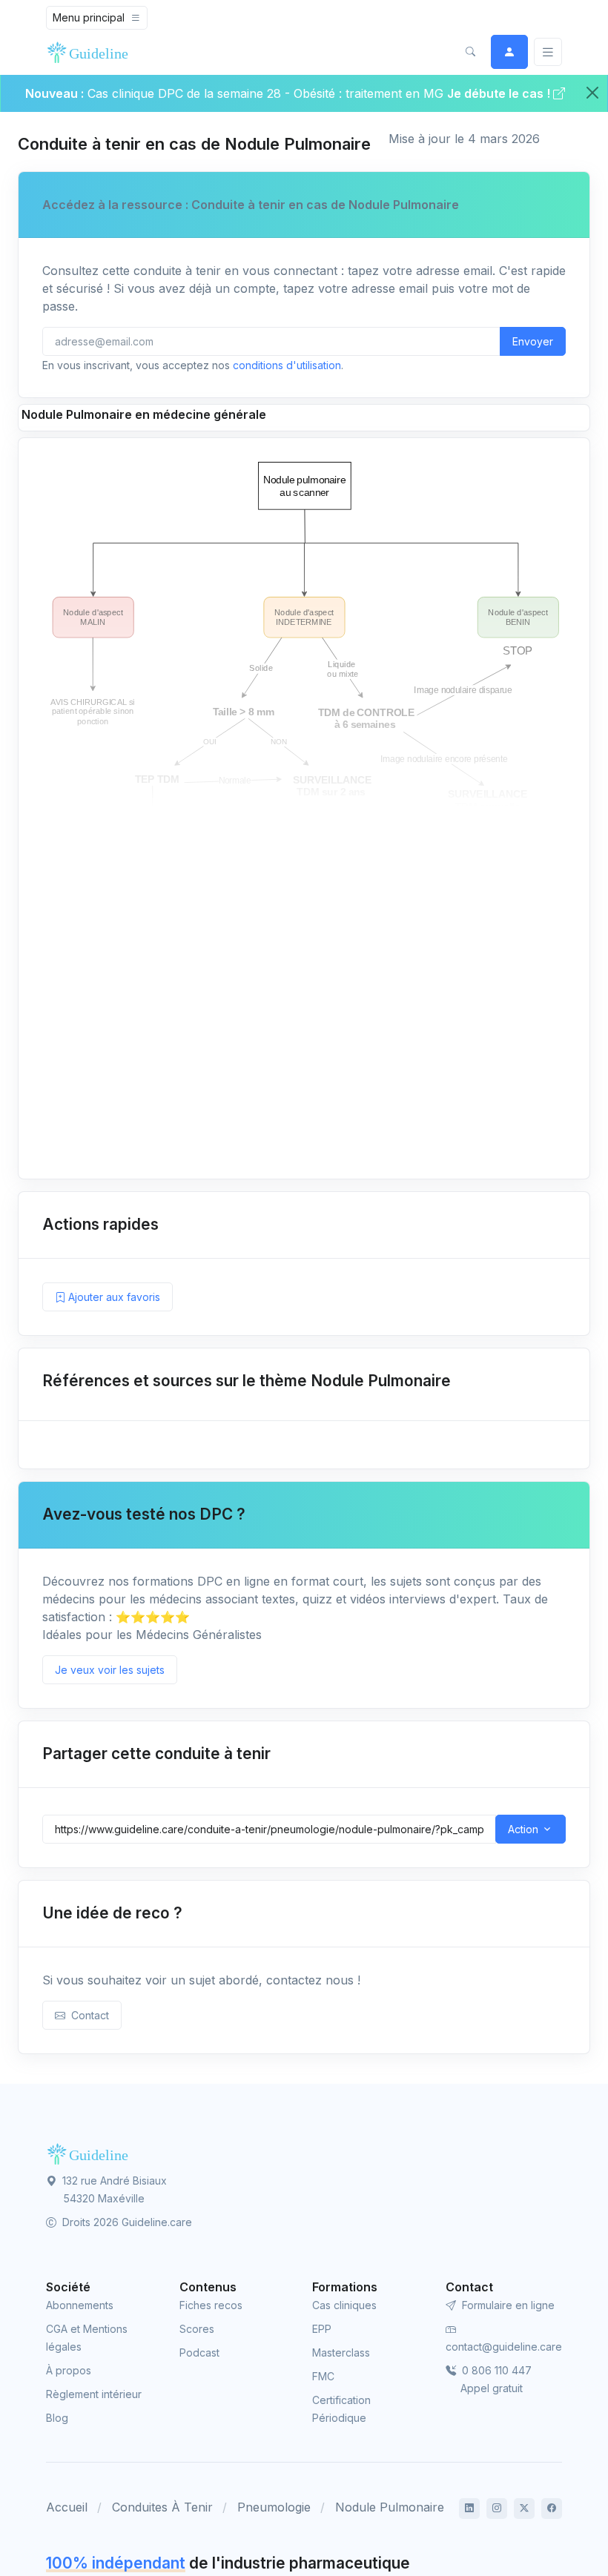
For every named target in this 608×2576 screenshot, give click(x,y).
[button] (470, 52)
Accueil (67, 2507)
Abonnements (80, 2305)
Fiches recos (211, 2305)
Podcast (199, 2352)
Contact (87, 2015)
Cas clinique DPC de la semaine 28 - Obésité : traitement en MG (267, 93)
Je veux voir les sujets (110, 1670)
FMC (323, 2376)
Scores (197, 2329)
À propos (69, 2370)
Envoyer (533, 341)
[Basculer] (548, 52)
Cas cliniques (344, 2305)
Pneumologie (274, 2507)
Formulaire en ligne (507, 2305)
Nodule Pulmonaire (390, 2507)
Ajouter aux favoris (113, 1297)
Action (523, 1829)
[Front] (90, 52)
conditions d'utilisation (287, 365)
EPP (322, 2329)
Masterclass (341, 2352)
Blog (57, 2418)
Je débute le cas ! (500, 93)
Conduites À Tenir (162, 2507)
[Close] (592, 93)
